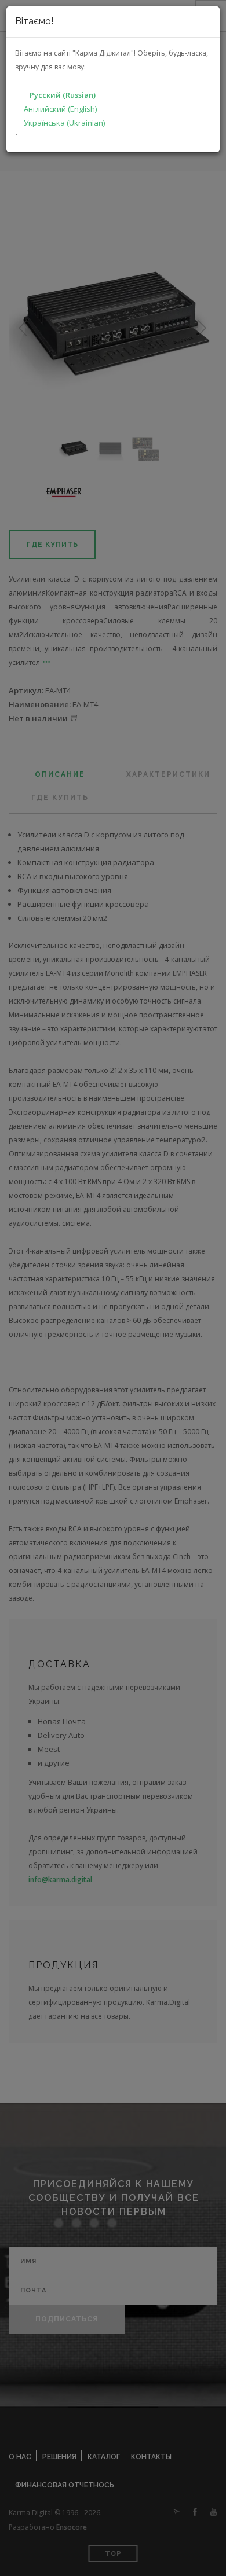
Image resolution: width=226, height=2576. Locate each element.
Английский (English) (60, 109)
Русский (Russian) (63, 95)
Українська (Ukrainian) (64, 123)
